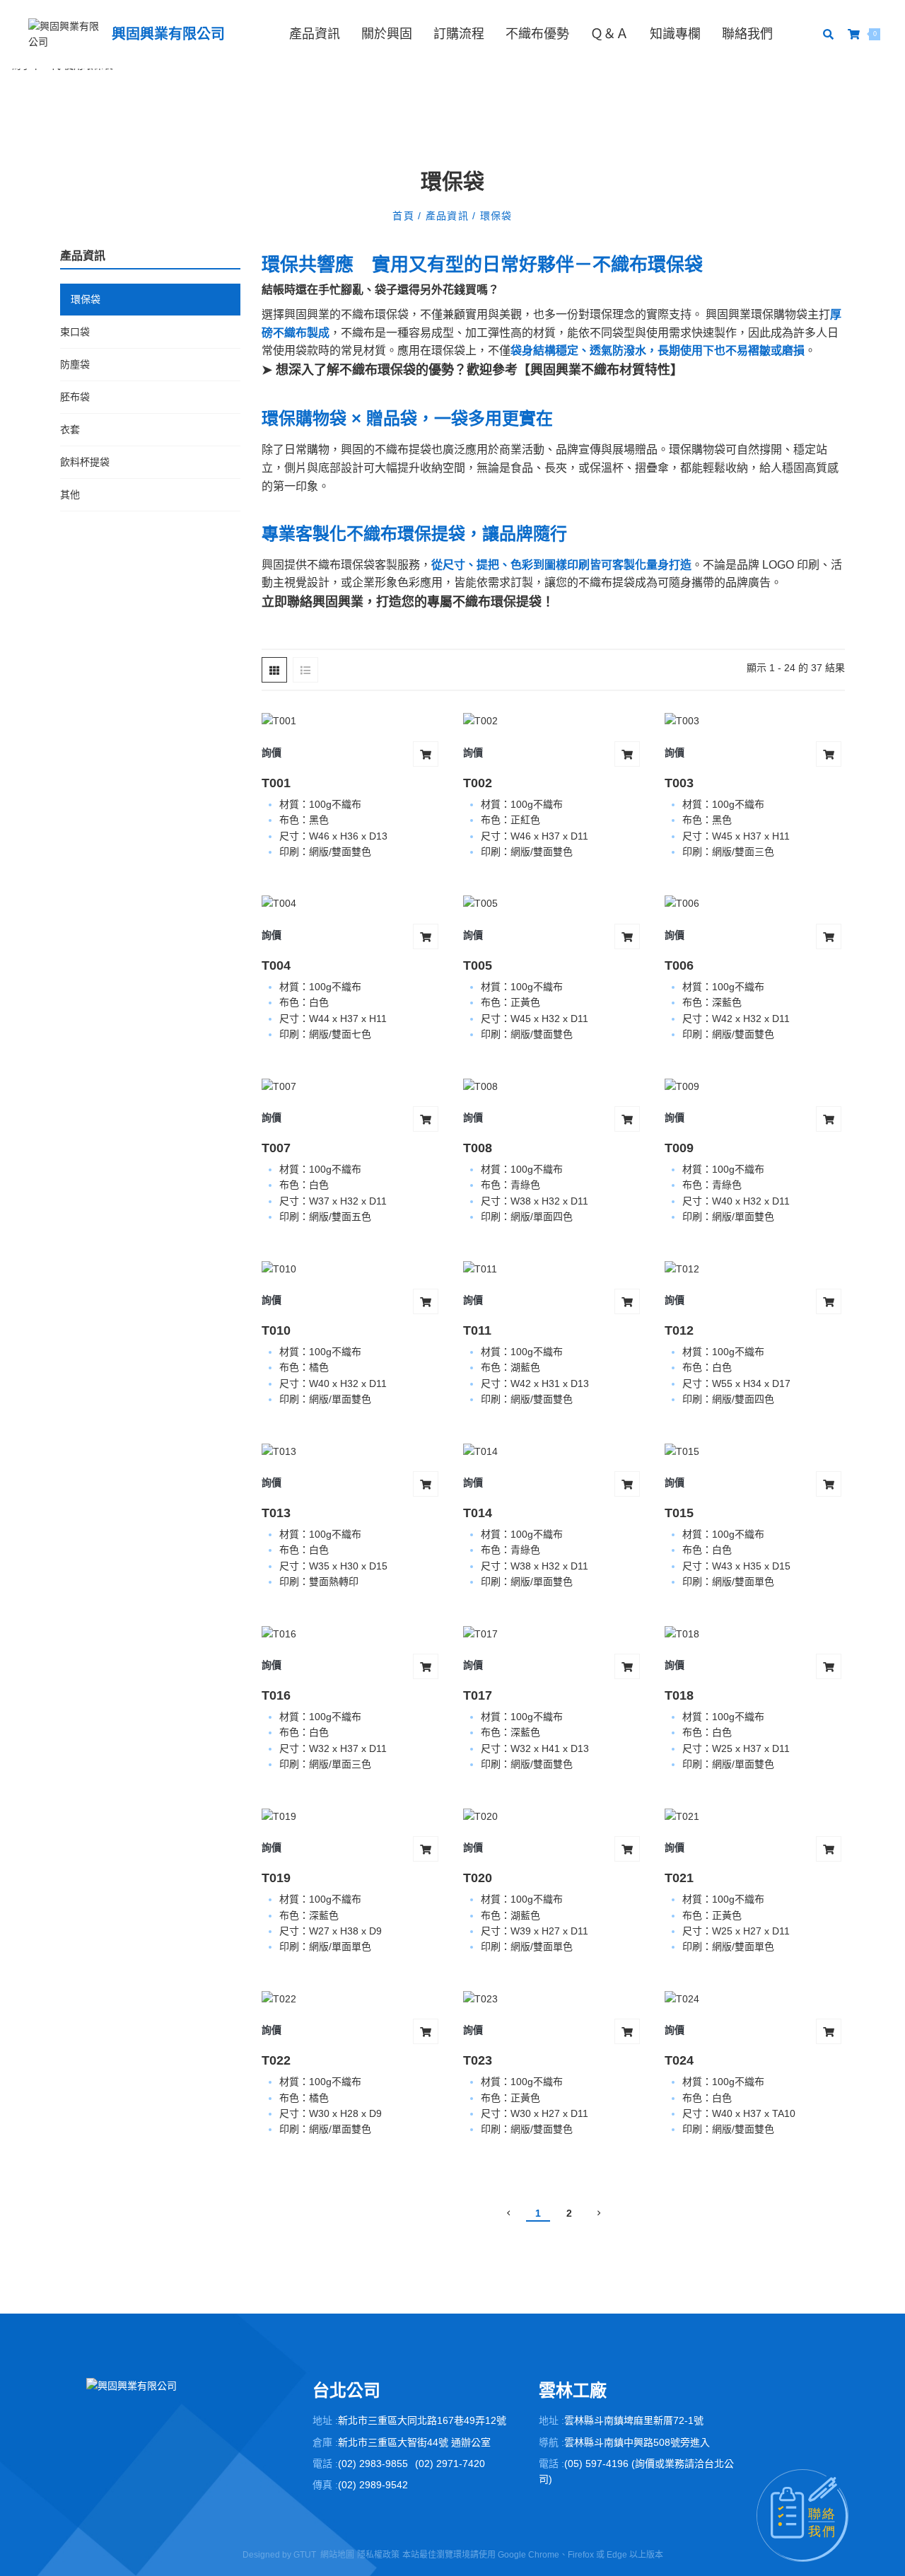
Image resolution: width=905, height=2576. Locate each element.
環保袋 (494, 216)
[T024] (755, 1998)
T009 (679, 1148)
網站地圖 (337, 2555)
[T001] (352, 720)
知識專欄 (675, 34)
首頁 (405, 216)
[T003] (755, 720)
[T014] (553, 1451)
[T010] (352, 1268)
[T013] (352, 1451)
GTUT (305, 2555)
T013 (276, 1513)
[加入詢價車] (426, 754)
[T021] (755, 1816)
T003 (679, 783)
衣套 (70, 429)
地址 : (325, 2420)
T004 (276, 965)
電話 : (325, 2464)
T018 (679, 1695)
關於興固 (387, 34)
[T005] (553, 903)
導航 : (551, 2442)
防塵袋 (75, 364)
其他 (70, 494)
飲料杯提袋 (85, 462)
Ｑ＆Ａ (609, 34)
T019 (276, 1878)
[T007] (352, 1085)
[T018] (755, 1634)
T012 (679, 1330)
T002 (478, 783)
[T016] (352, 1634)
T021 (679, 1878)
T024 (679, 2060)
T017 (478, 1695)
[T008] (553, 1085)
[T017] (553, 1634)
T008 (478, 1148)
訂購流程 (459, 34)
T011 (477, 1330)
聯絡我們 (747, 34)
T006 (679, 965)
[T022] (352, 1998)
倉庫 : (325, 2442)
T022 (276, 2060)
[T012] (755, 1268)
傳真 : (325, 2485)
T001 (276, 783)
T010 (276, 1330)
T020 (478, 1878)
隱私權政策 (378, 2555)
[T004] (352, 903)
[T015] (755, 1451)
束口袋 (75, 332)
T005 (478, 965)
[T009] (755, 1085)
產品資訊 (315, 34)
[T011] (553, 1268)
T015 (679, 1513)
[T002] (553, 720)
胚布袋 (75, 397)
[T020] (553, 1816)
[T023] (553, 1998)
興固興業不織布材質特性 (600, 370)
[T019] (352, 1816)
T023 (478, 2060)
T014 (478, 1513)
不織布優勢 (537, 34)
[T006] (755, 903)
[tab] (274, 670)
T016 (276, 1695)
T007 (276, 1148)
